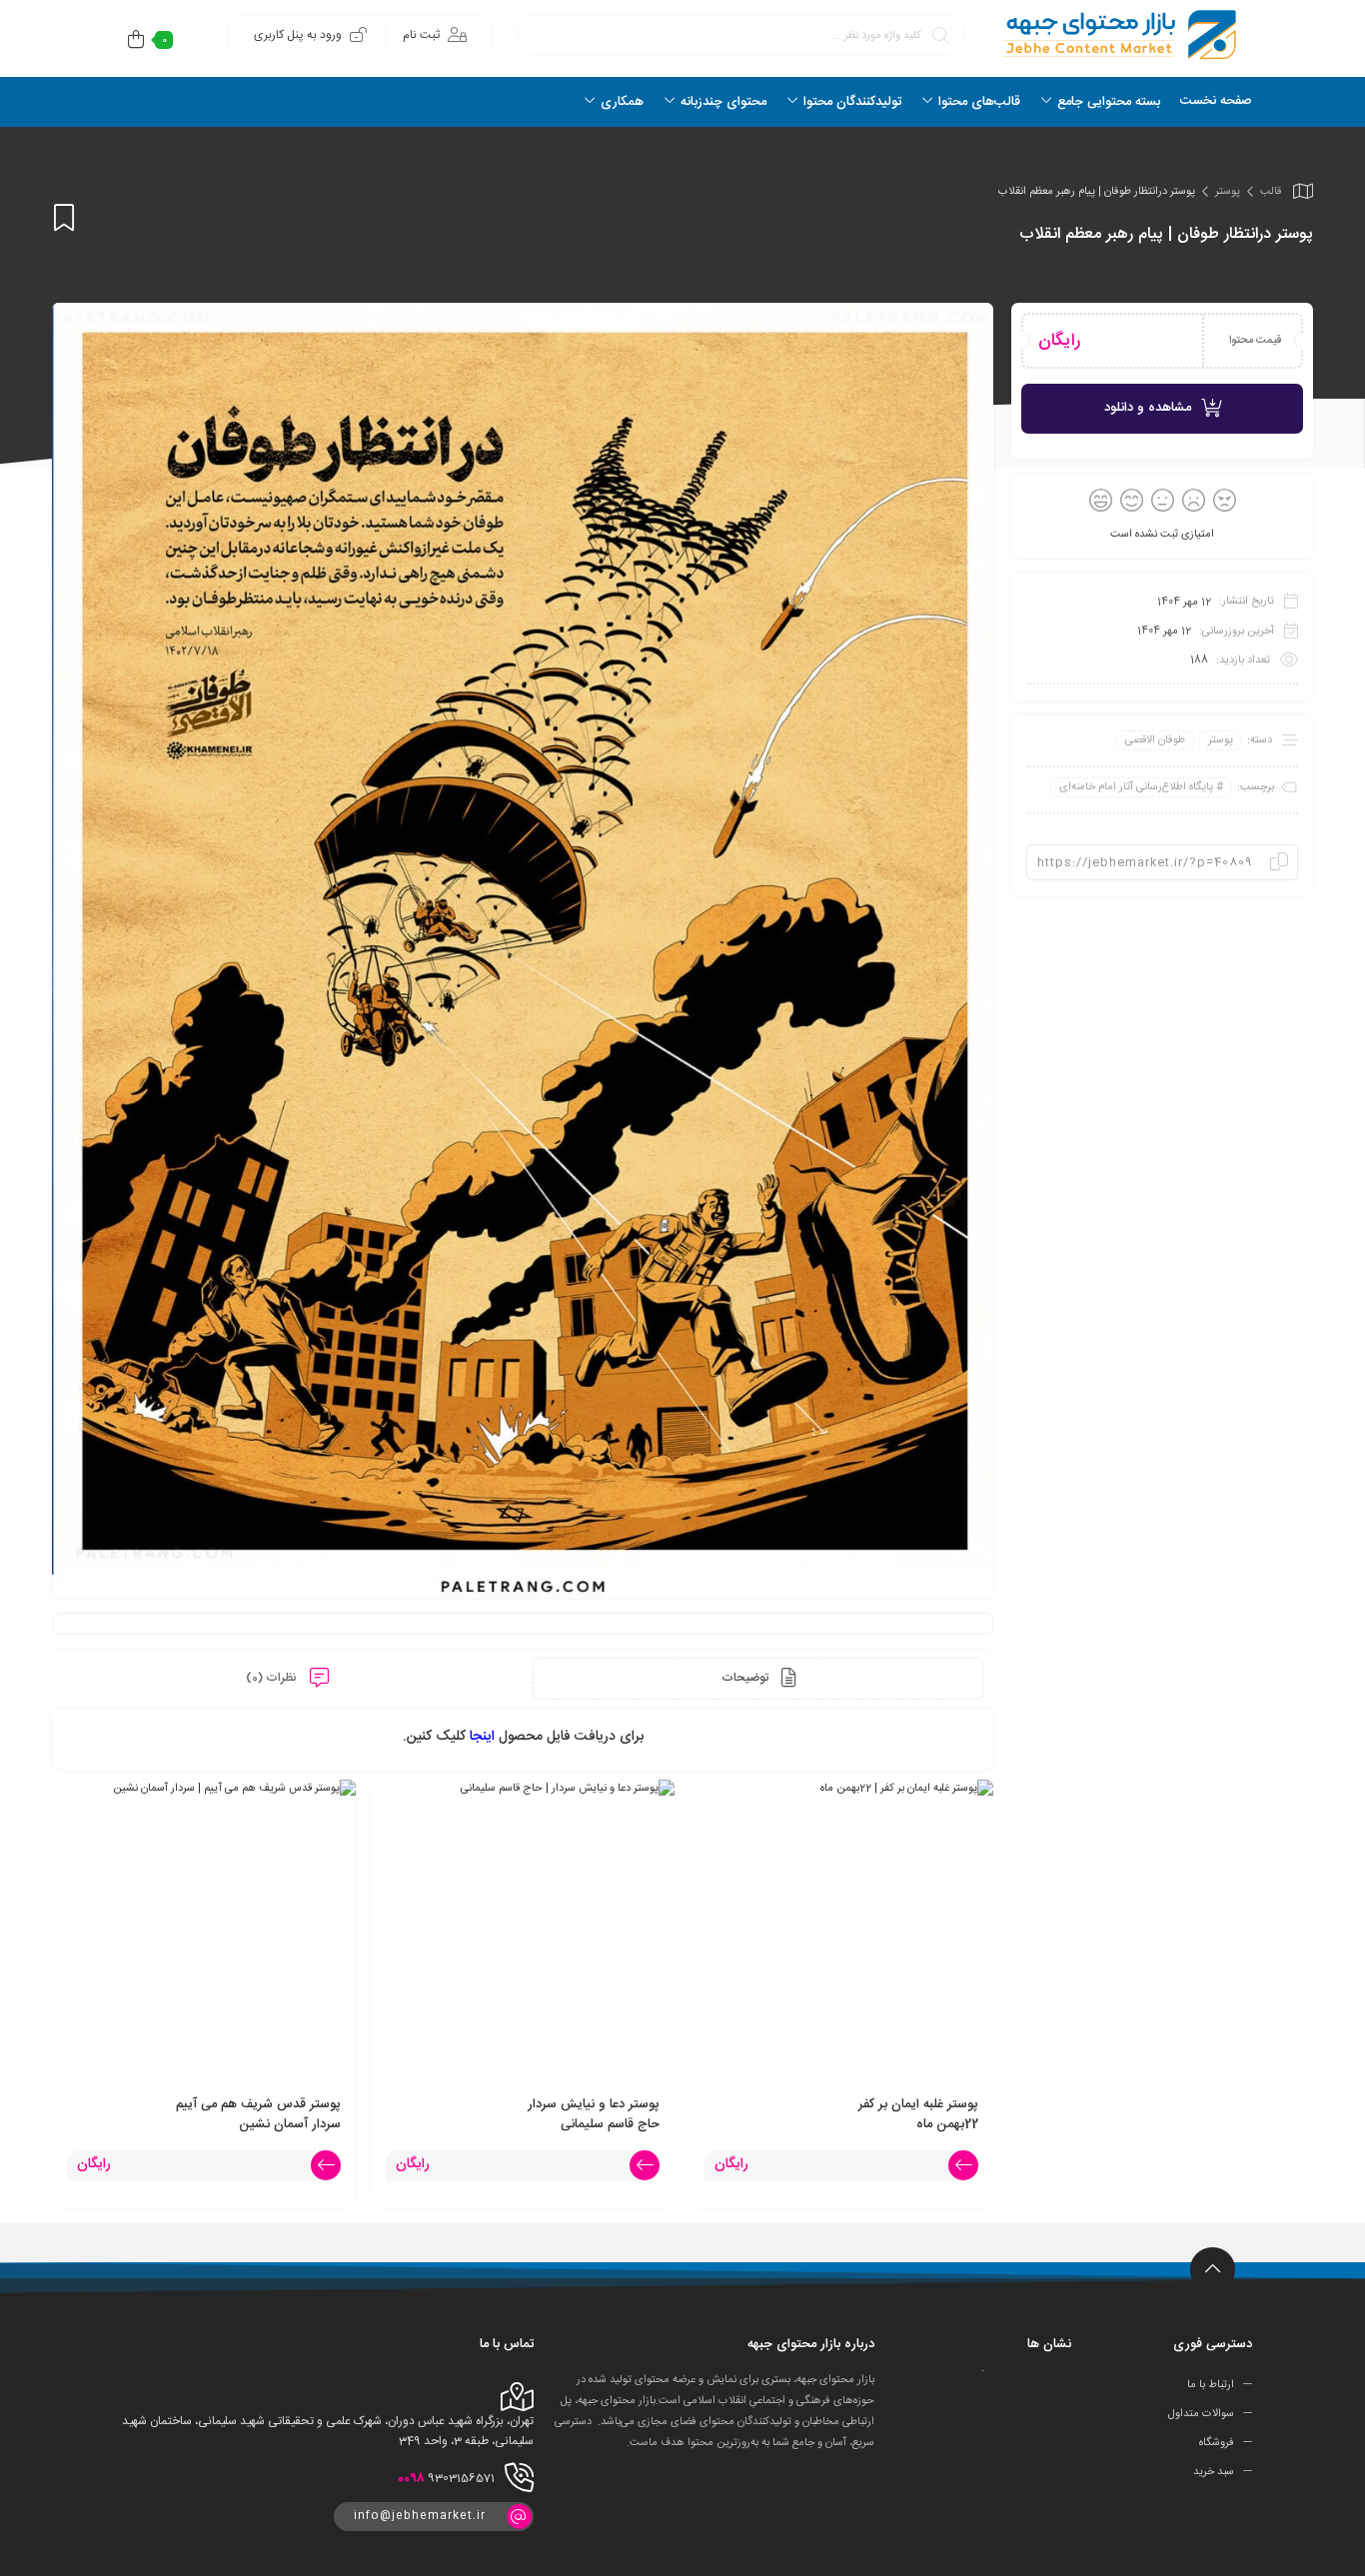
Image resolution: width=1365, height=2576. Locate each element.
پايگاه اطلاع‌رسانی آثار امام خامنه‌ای (1136, 787)
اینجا (482, 1737)
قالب (1271, 192)
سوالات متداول (1201, 2414)
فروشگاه (1217, 2443)
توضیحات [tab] (746, 1678)
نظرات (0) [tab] (273, 1678)
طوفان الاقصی (1155, 740)
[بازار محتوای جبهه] (1117, 34)
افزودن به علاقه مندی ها (64, 217)
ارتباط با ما (1211, 2385)
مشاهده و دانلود (1148, 408)
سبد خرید (1214, 2471)
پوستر (1228, 192)
